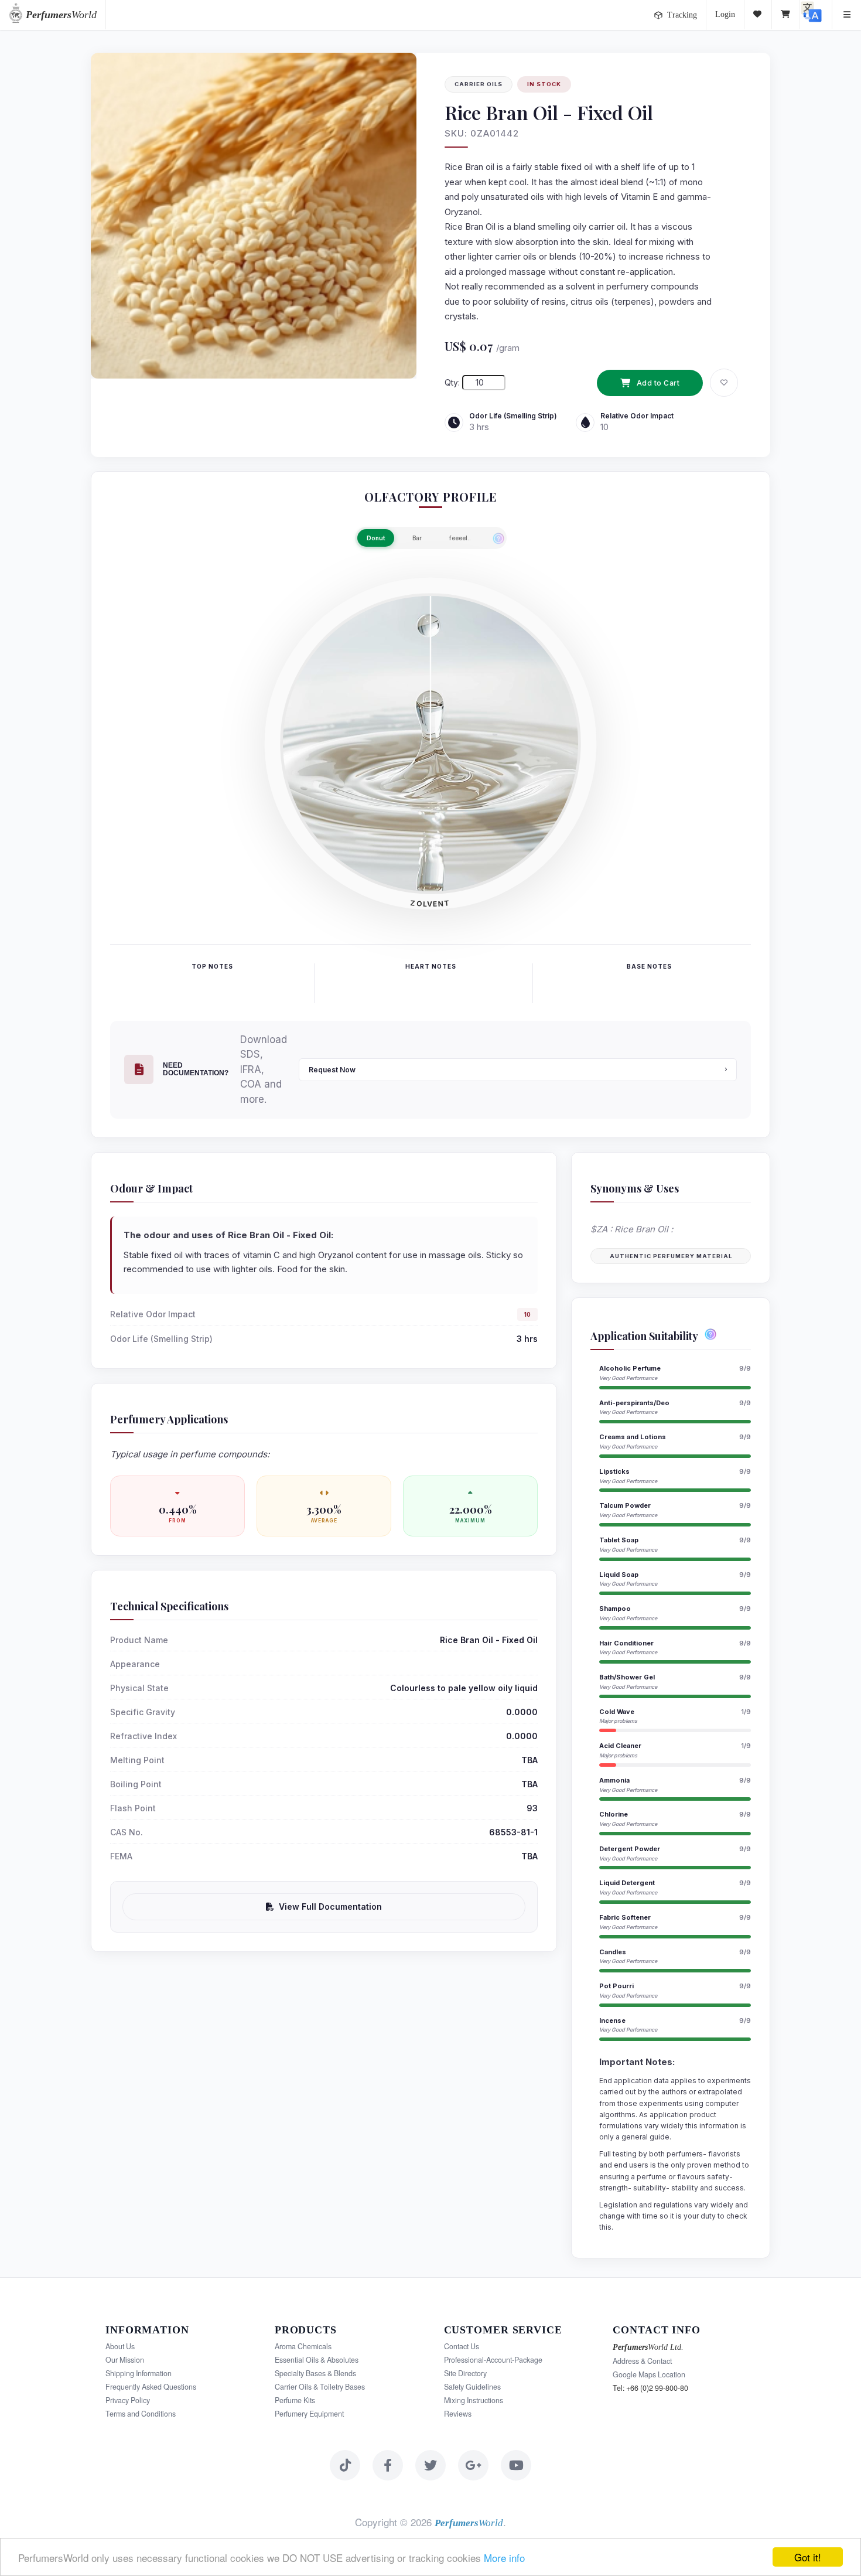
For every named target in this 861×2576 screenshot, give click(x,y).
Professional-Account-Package (493, 2360)
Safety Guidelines (472, 2387)
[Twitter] (430, 2465)
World (61, 15)
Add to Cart (658, 383)
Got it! (808, 2557)
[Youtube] (516, 2465)
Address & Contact (642, 2361)
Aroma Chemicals (303, 2346)
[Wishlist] (758, 15)
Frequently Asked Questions (151, 2387)
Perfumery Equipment (309, 2414)
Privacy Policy (128, 2400)
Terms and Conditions (141, 2414)
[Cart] (786, 15)
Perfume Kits (295, 2400)
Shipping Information (139, 2373)
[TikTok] (345, 2465)
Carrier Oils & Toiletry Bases (320, 2387)
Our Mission (125, 2360)
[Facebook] (388, 2465)
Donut (376, 538)
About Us (120, 2346)
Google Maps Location (649, 2374)
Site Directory (465, 2373)
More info (504, 2558)
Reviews (458, 2414)
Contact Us (462, 2346)
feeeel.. (460, 538)
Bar (417, 538)
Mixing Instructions (474, 2400)
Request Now (332, 1070)
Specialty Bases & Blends (315, 2373)
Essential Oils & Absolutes (317, 2360)
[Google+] (473, 2465)
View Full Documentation (330, 1907)
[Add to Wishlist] (724, 383)
